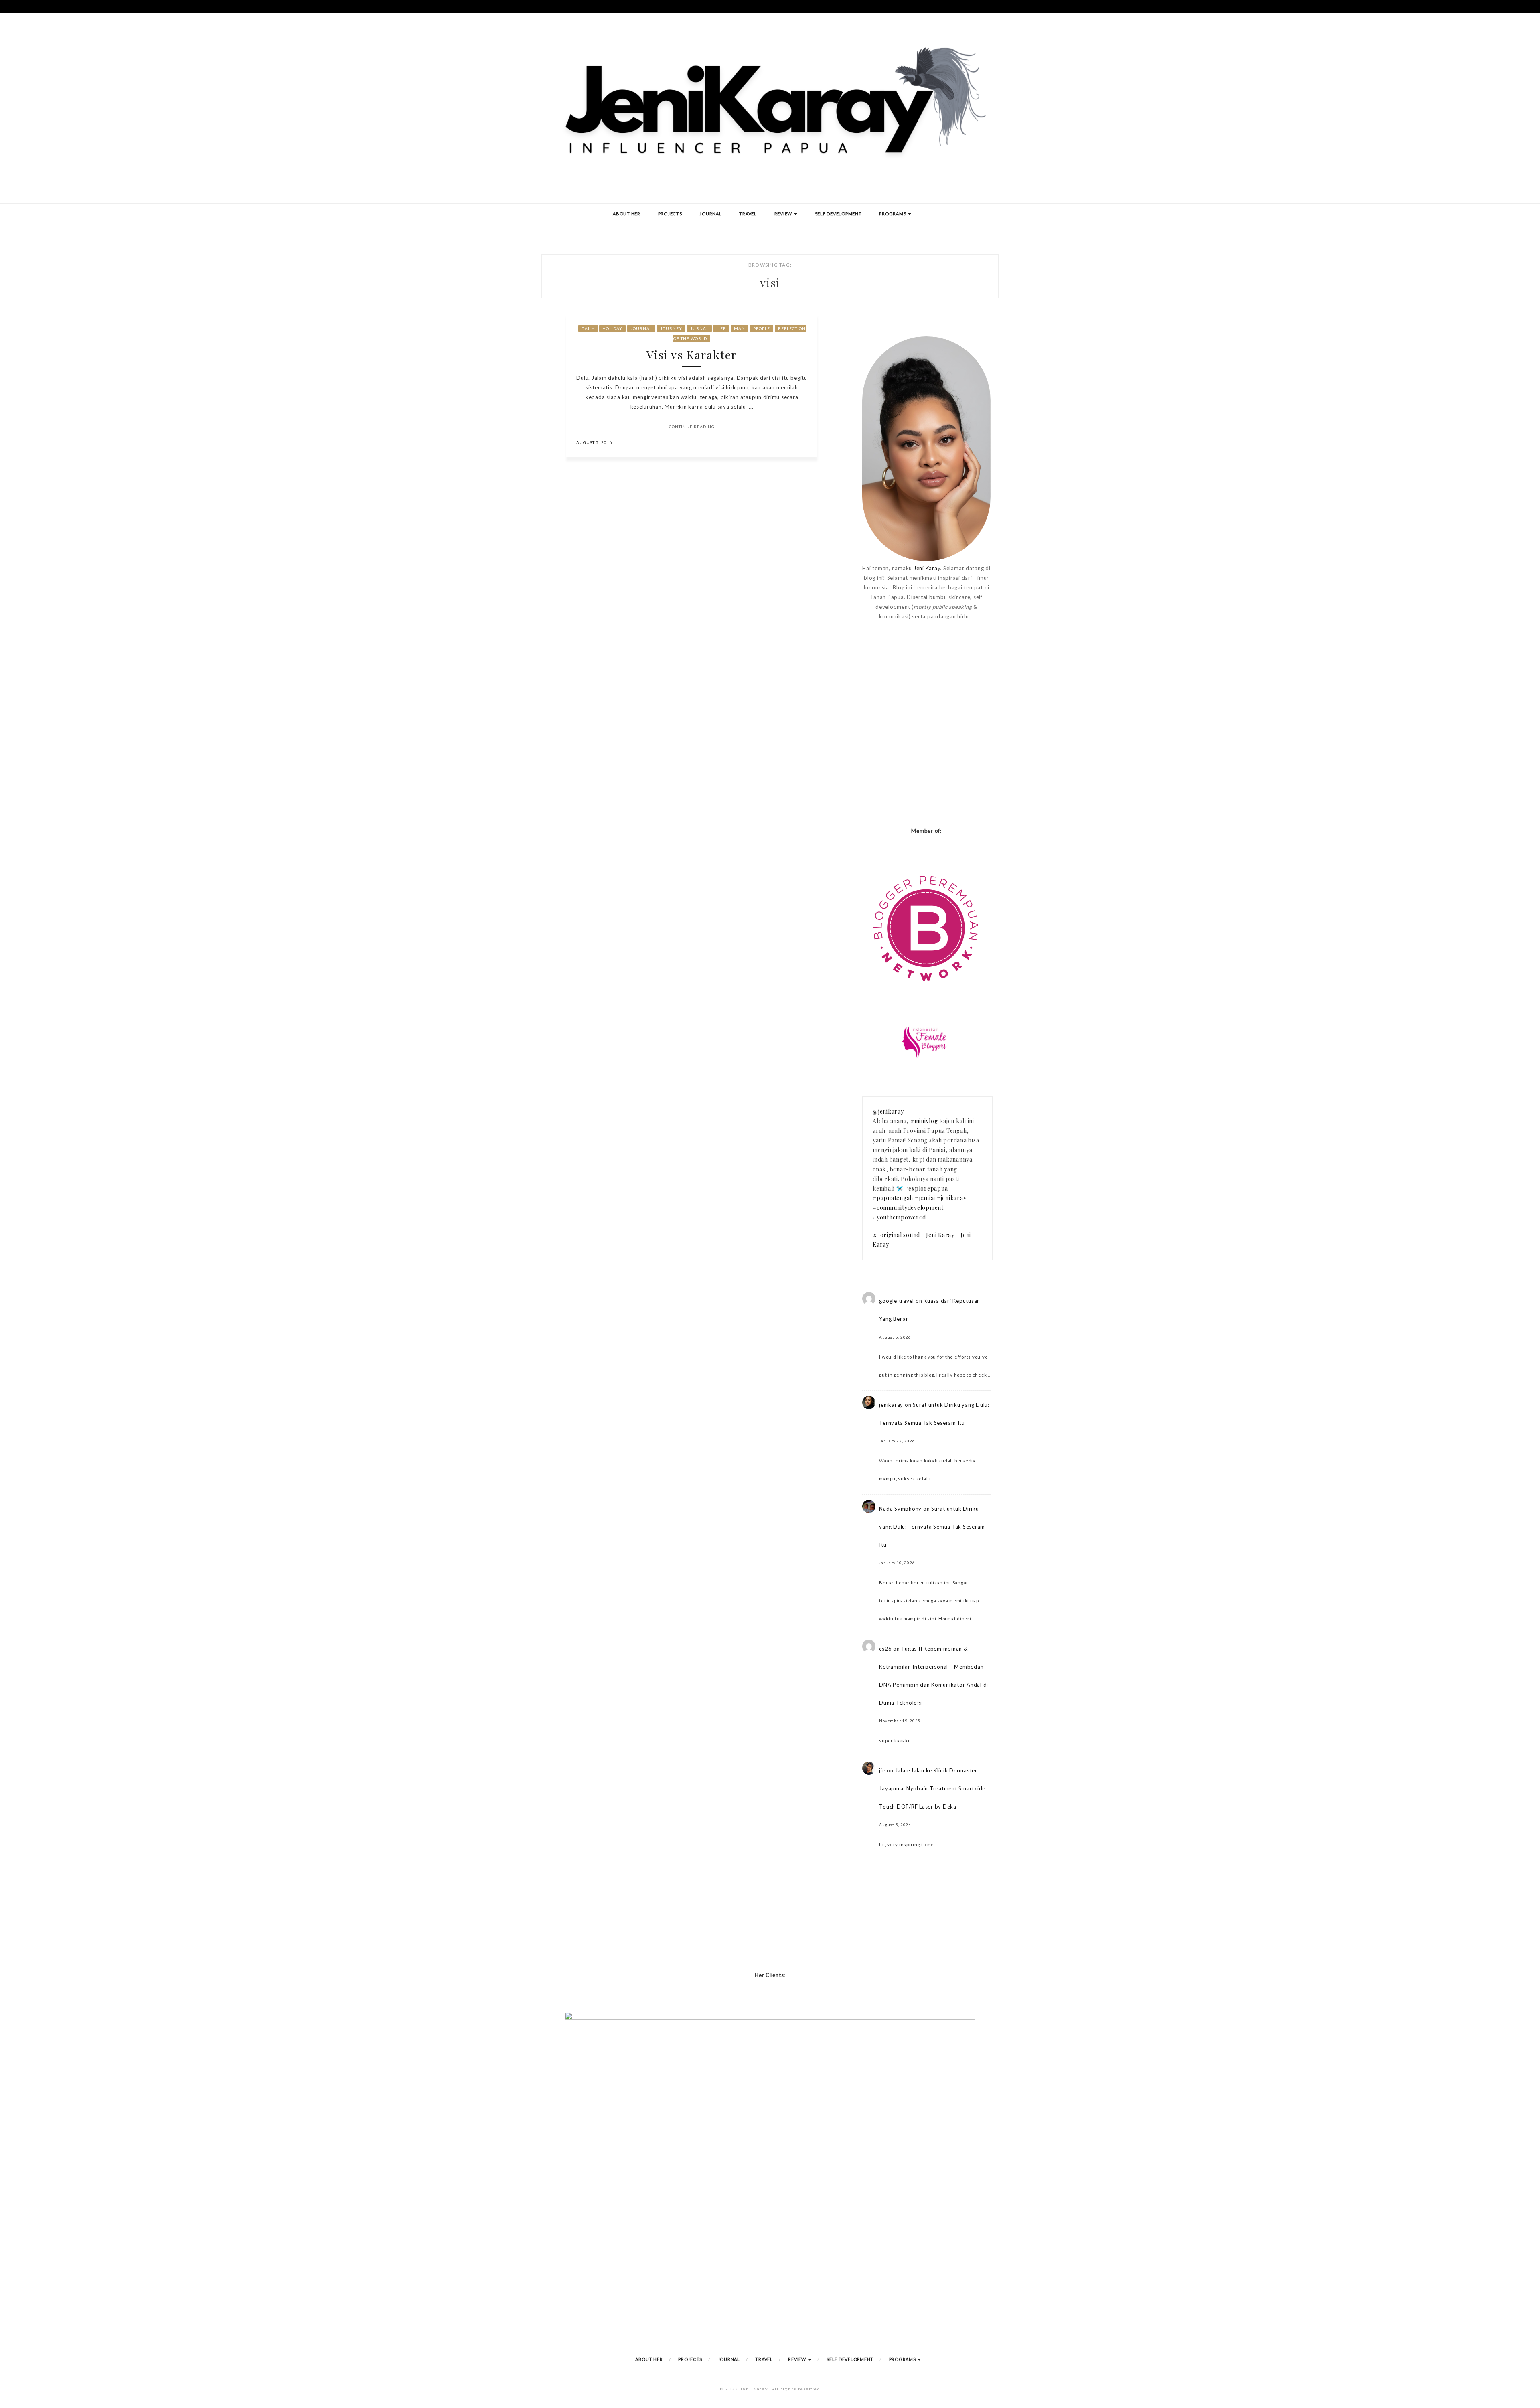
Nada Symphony (900, 1509)
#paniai (925, 1198)
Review (784, 214)
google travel (897, 1301)
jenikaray (891, 1405)
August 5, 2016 (594, 442)
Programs (893, 214)
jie (882, 1770)
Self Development (838, 214)
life (721, 328)
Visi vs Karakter (692, 355)
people (762, 328)
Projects (670, 214)
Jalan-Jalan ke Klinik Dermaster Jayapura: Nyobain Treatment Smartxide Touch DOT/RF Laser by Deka (932, 1788)
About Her (627, 214)
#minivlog (924, 1121)
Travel (748, 214)
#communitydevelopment (908, 1208)
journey (671, 328)
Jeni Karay (927, 568)
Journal (710, 214)
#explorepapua (926, 1188)
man (740, 328)
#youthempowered (899, 1217)
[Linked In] (802, 442)
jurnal (699, 328)
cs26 (885, 1649)
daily (588, 328)
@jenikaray (888, 1111)
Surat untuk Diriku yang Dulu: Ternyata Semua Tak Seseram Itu (932, 1527)
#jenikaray (952, 1198)
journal (641, 328)
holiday (612, 328)
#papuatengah (893, 1198)
